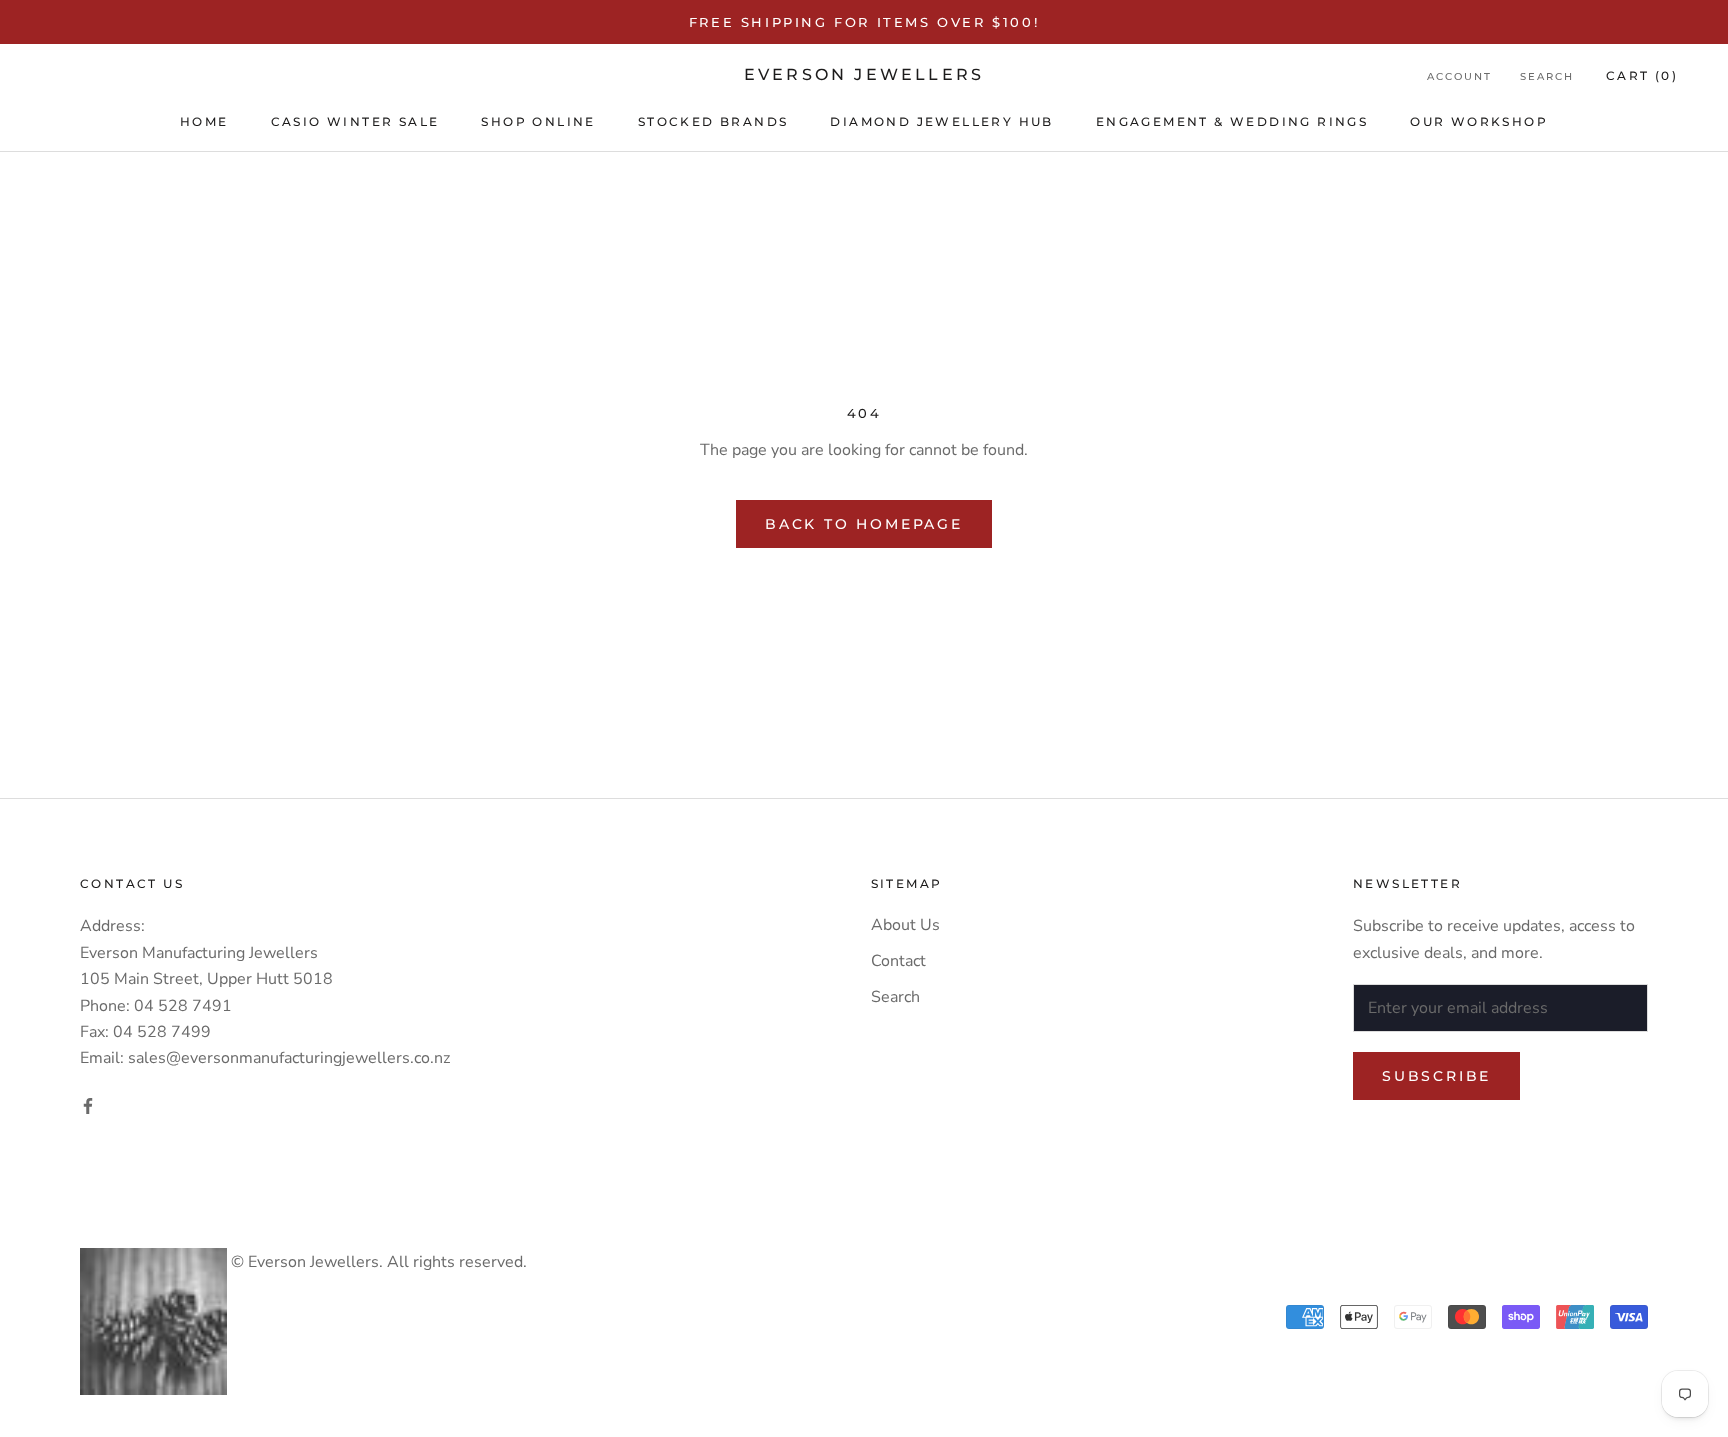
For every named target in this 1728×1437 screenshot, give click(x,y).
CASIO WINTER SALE (355, 121)
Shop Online (538, 121)
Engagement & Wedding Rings (1232, 121)
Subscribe (1436, 1076)
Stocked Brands (713, 121)
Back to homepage (864, 524)
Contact (898, 961)
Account (1459, 76)
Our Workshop (1479, 121)
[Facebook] (88, 1105)
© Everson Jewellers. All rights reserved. (377, 1262)
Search (1547, 76)
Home (204, 121)
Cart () (1642, 75)
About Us (905, 925)
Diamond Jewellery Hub (941, 121)
